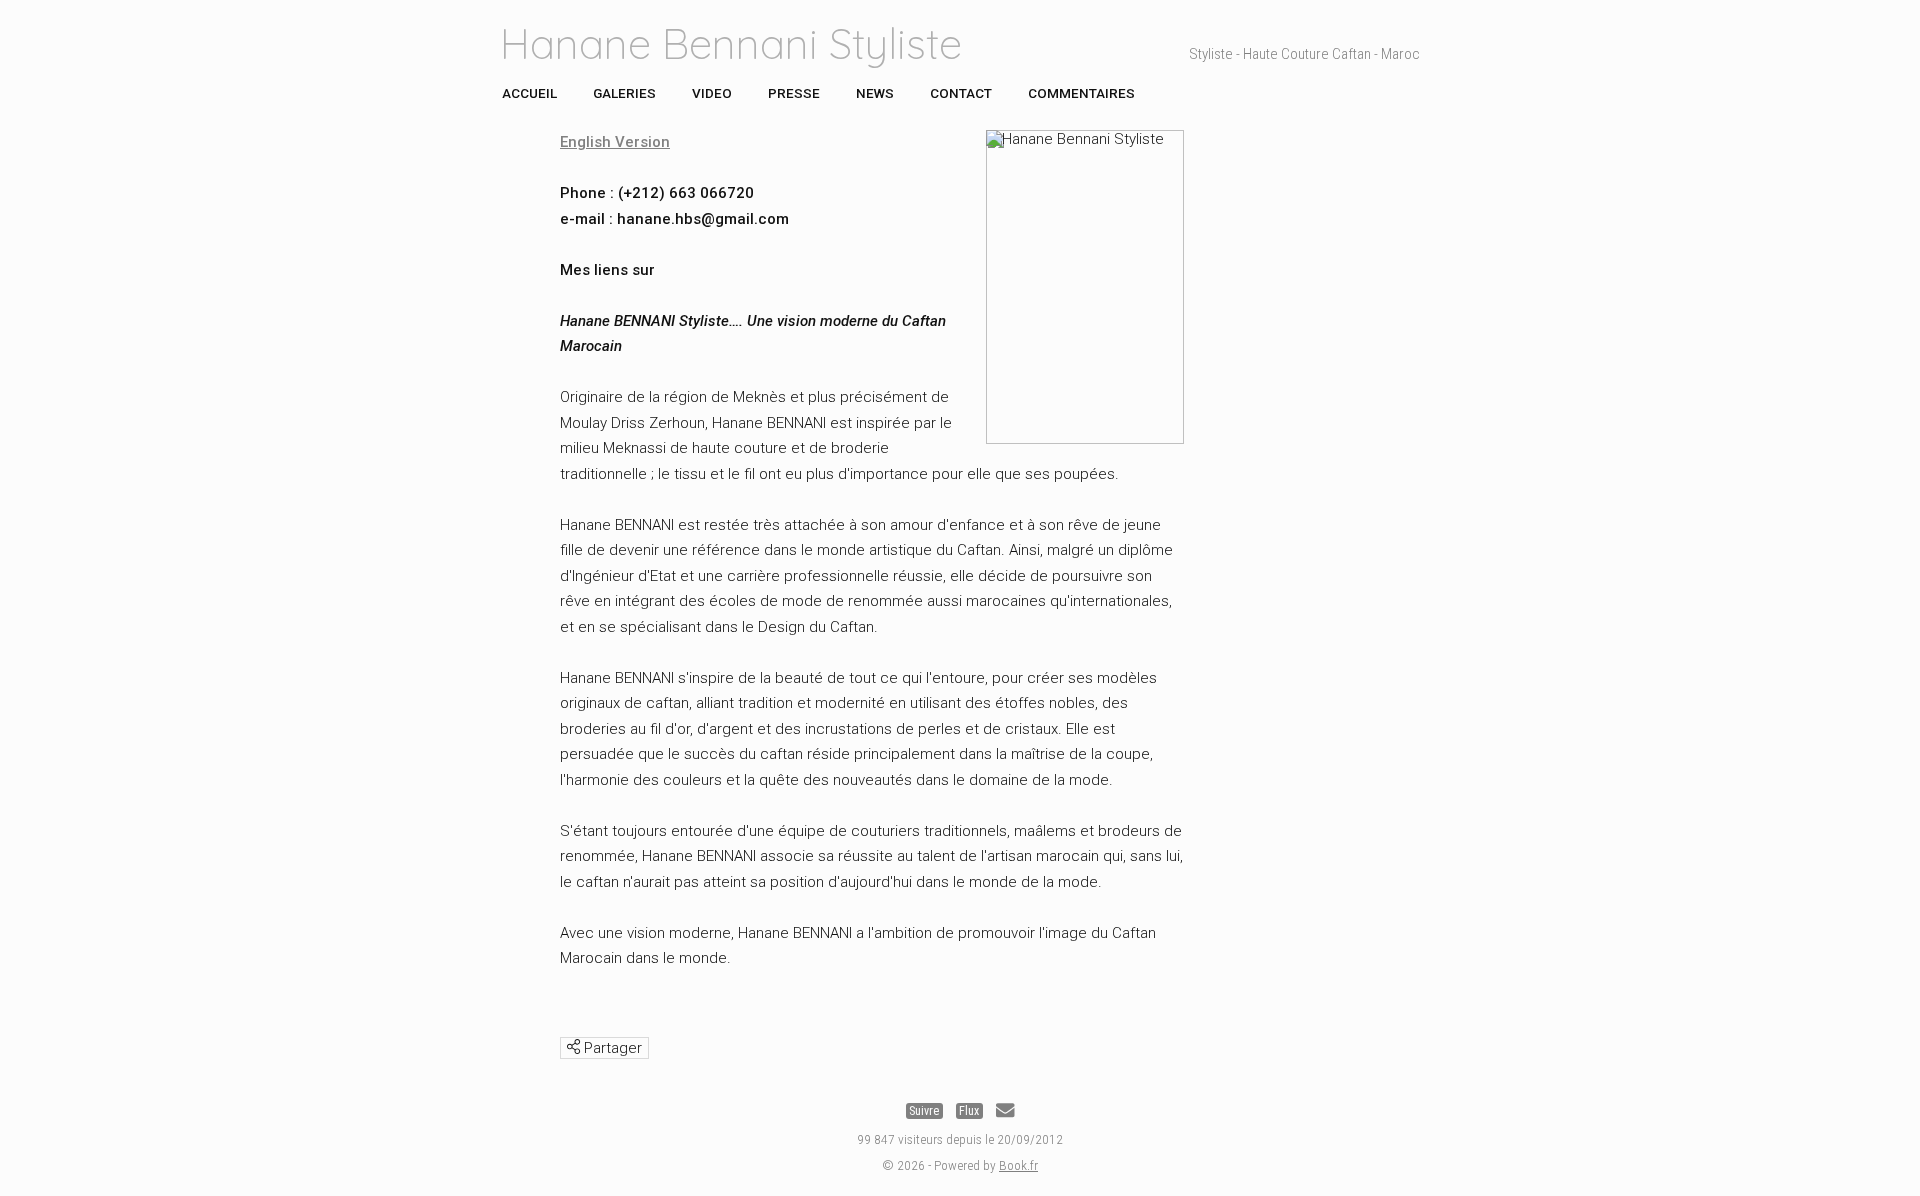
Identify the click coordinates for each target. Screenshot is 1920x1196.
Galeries (624, 93)
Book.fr (1018, 1165)
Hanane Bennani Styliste (731, 43)
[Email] (1005, 1111)
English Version (615, 142)
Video (712, 93)
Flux (969, 1111)
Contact (961, 93)
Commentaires (1081, 93)
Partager (611, 1048)
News (875, 93)
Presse (794, 93)
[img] (573, 1046)
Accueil (529, 93)
